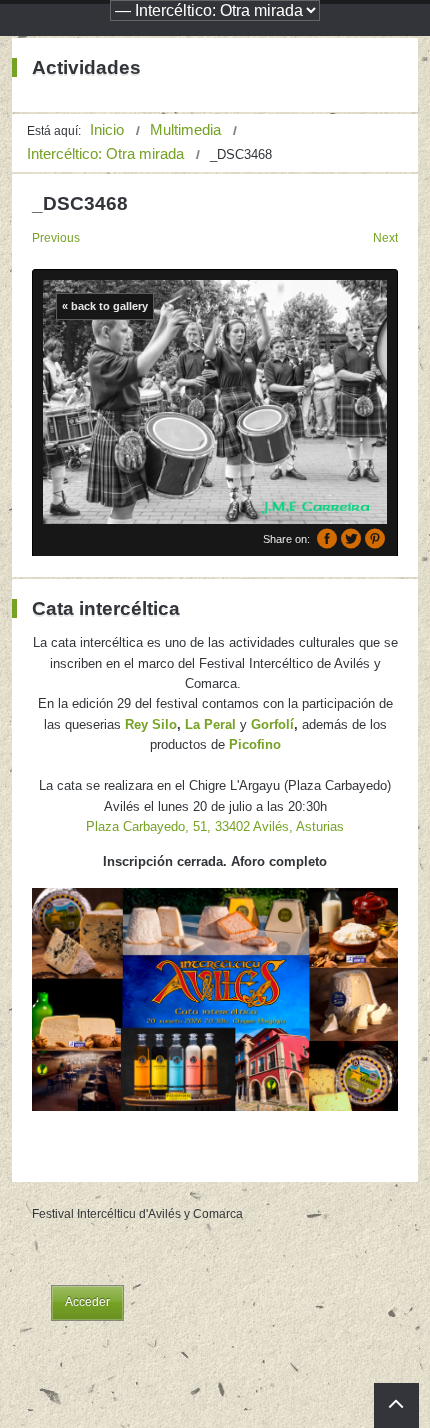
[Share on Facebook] (327, 539)
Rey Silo (151, 724)
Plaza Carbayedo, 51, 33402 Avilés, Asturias (215, 826)
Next (385, 238)
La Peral (210, 724)
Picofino (255, 744)
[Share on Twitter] (351, 539)
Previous (56, 238)
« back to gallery (105, 306)
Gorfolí (272, 724)
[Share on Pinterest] (375, 539)
